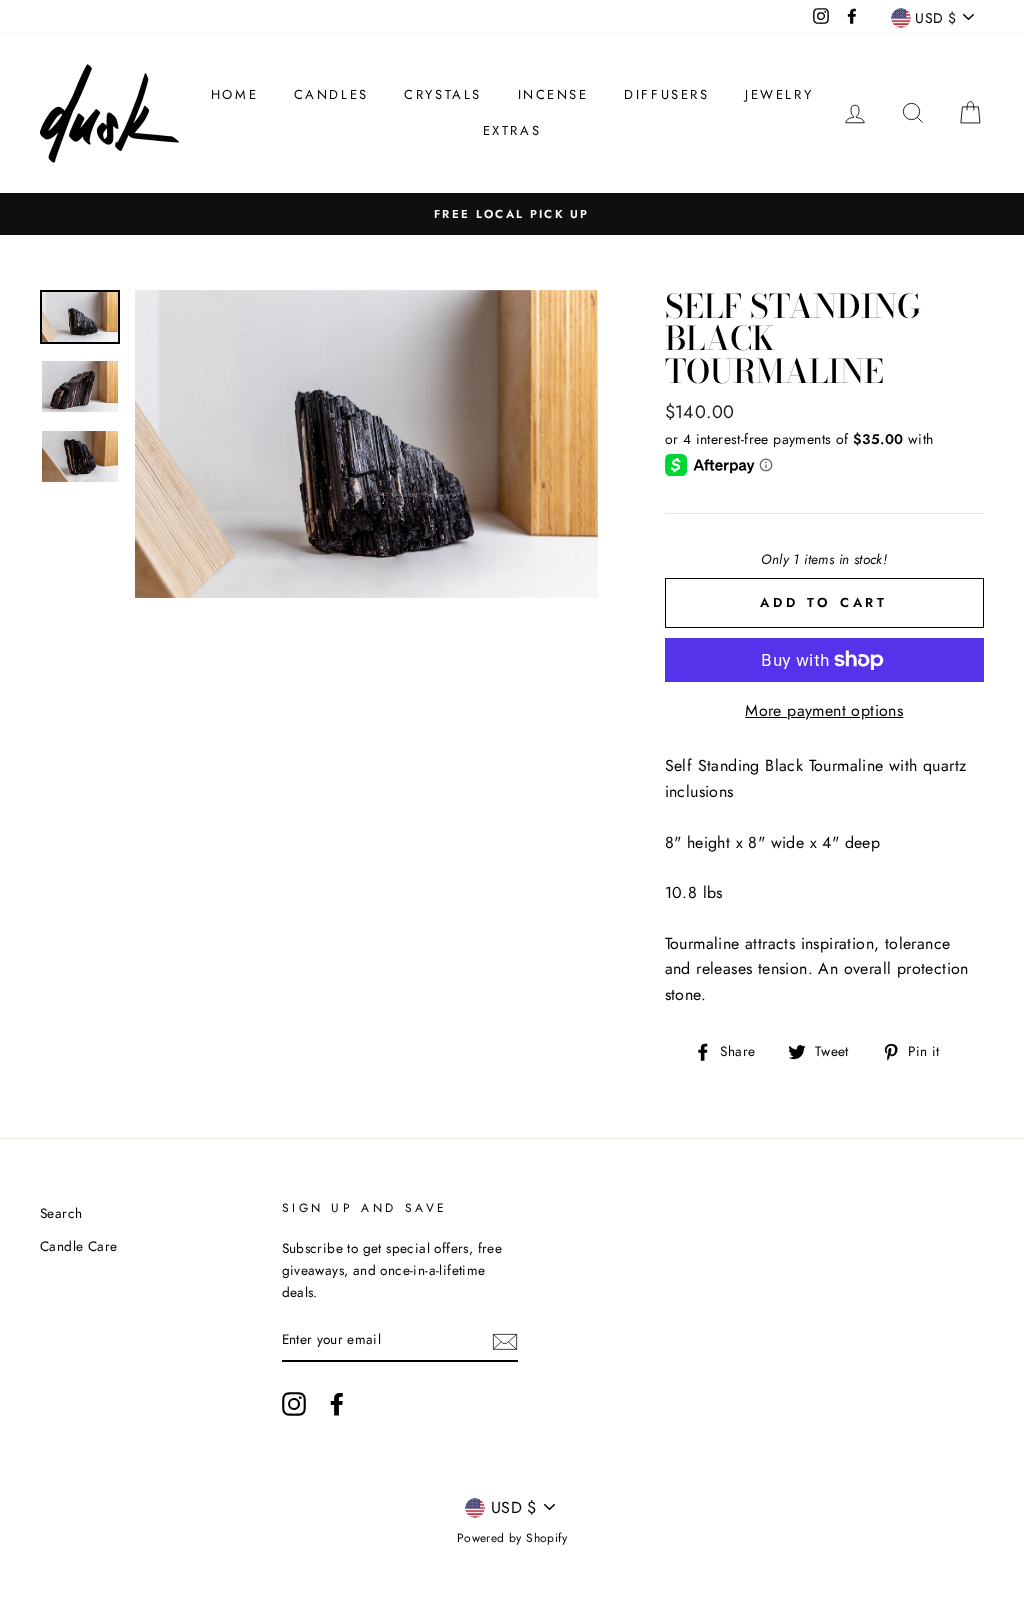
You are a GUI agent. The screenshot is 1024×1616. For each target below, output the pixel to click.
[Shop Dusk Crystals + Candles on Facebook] (337, 1404)
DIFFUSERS (666, 94)
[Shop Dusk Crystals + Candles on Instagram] (294, 1404)
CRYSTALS (443, 94)
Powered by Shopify (512, 1538)
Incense (553, 94)
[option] (512, 214)
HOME (234, 94)
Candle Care (78, 1246)
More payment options (824, 710)
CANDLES (331, 94)
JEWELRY (779, 94)
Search (61, 1213)
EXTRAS (512, 130)
